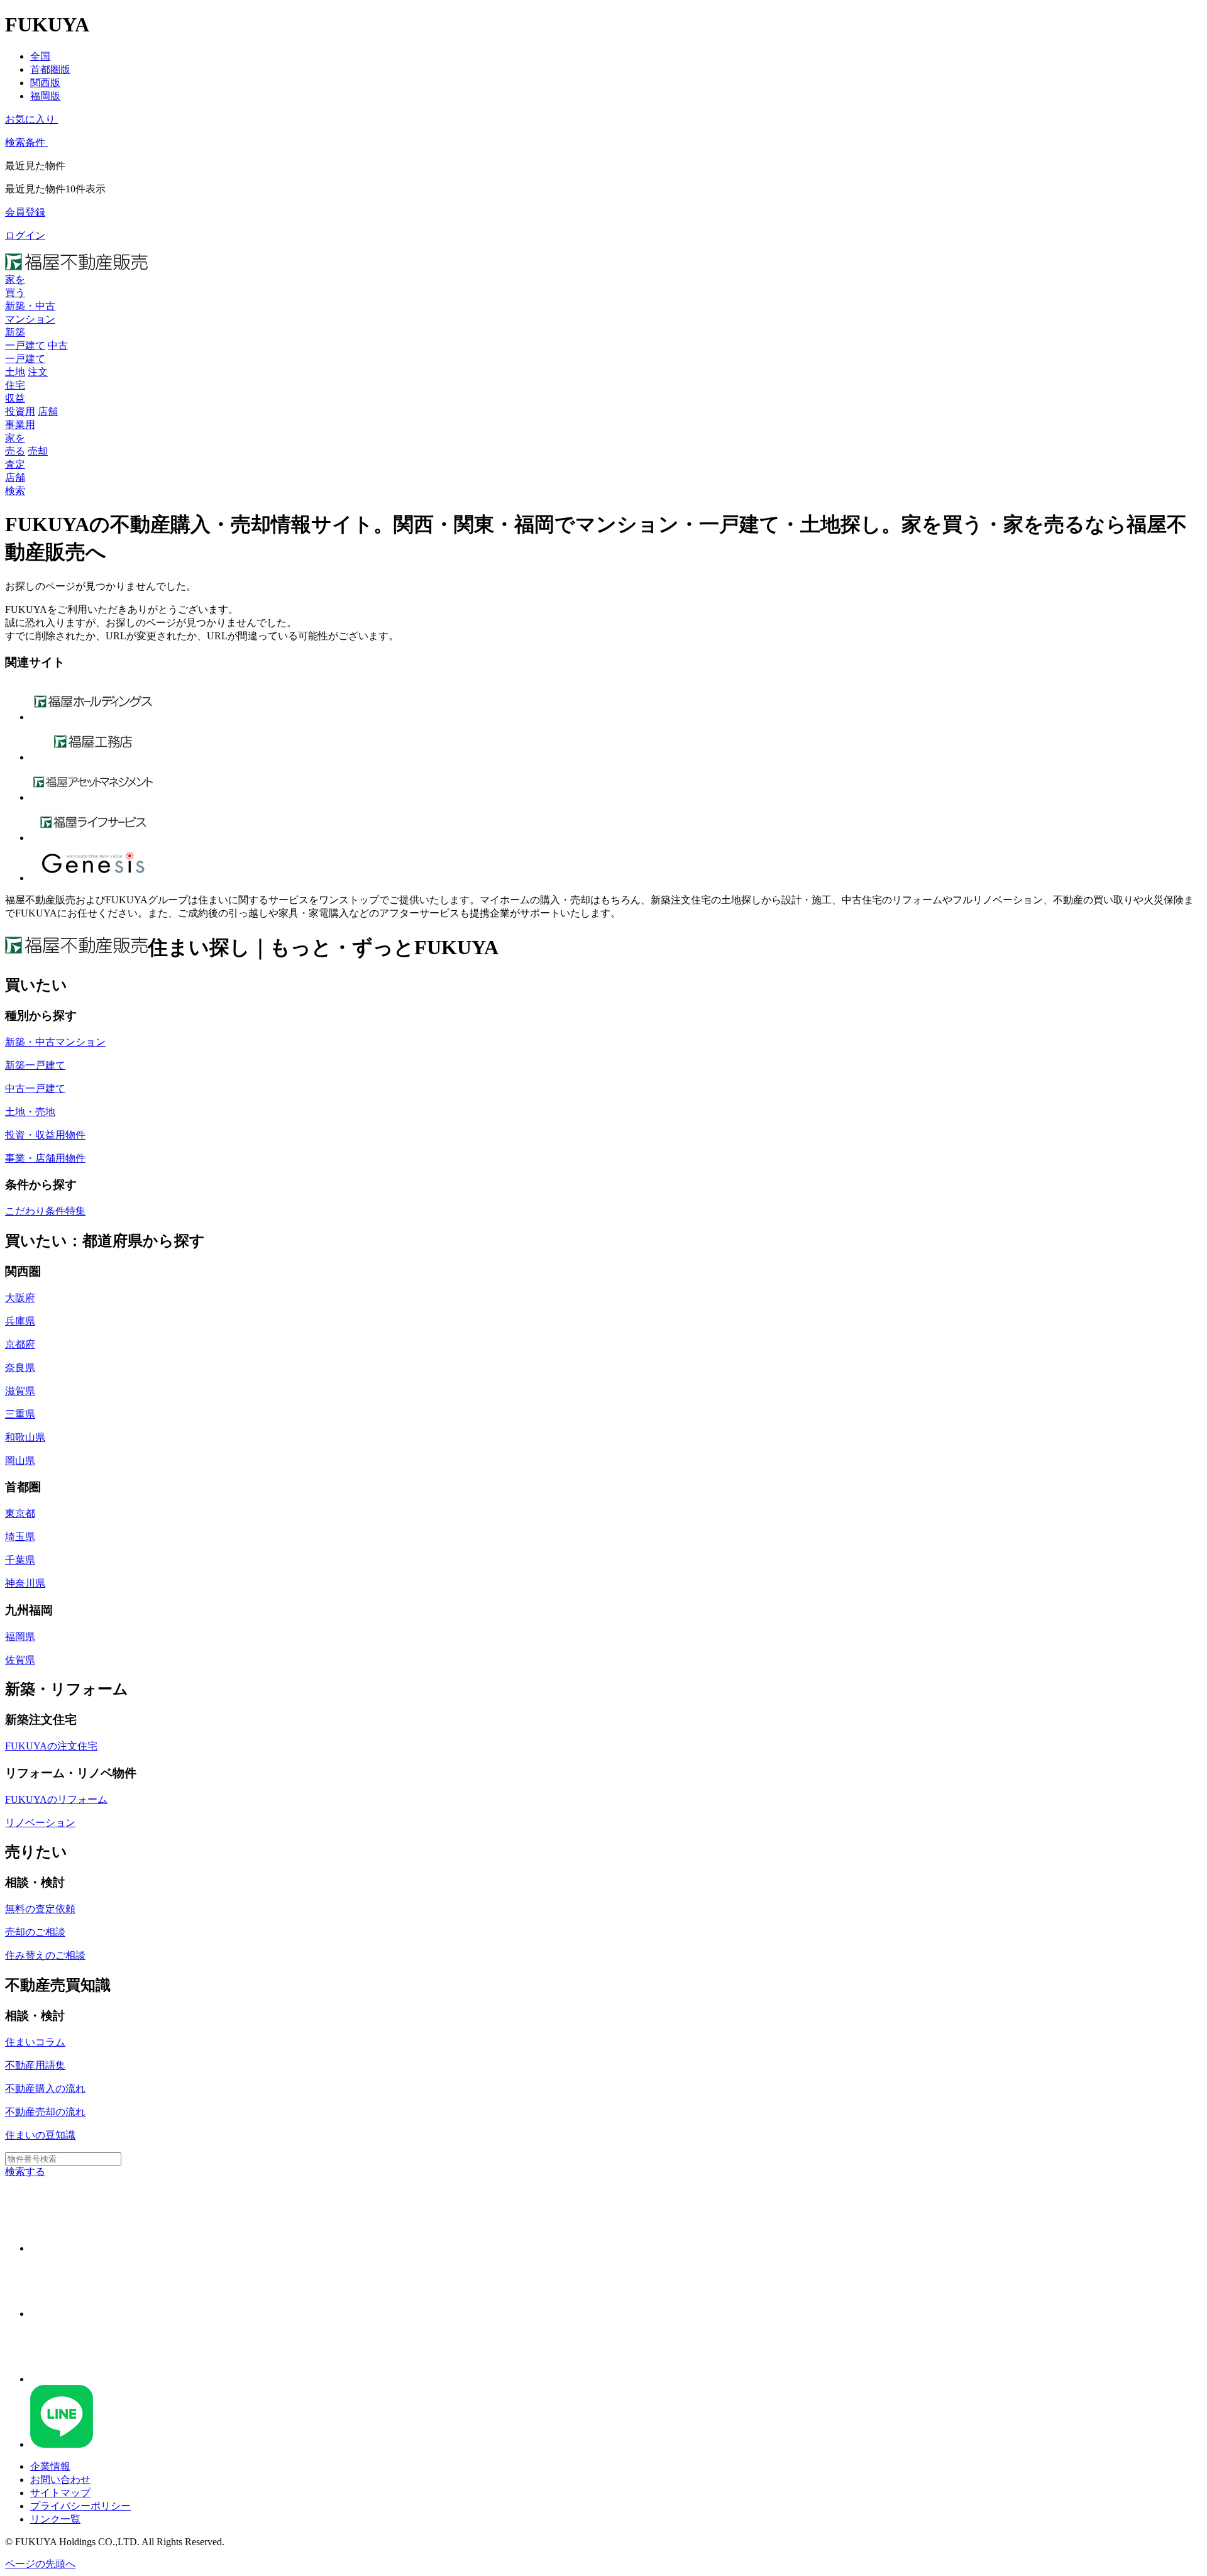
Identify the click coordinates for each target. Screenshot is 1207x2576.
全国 (40, 56)
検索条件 (25, 142)
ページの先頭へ (40, 2564)
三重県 (20, 1414)
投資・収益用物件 (45, 1135)
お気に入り (30, 119)
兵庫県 (20, 1321)
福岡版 (45, 96)
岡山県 (20, 1461)
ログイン (25, 235)
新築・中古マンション (55, 1042)
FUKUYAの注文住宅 (51, 1746)
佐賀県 (20, 1660)
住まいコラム (35, 2042)
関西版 (45, 83)
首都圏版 (50, 69)
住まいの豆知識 (40, 2135)
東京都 (20, 1513)
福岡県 (20, 1637)
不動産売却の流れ (45, 2112)
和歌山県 (25, 1437)
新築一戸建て (35, 1065)
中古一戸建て (35, 1088)
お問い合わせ (60, 2480)
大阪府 (20, 1298)
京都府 (20, 1344)
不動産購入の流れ (45, 2089)
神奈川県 (25, 1583)
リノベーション (40, 1823)
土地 (15, 372)
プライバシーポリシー (80, 2506)
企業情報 (50, 2466)
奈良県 (20, 1368)
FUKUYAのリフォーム (56, 1799)
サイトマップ (60, 2493)
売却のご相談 (35, 1932)
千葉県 (20, 1560)
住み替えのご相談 (45, 1955)
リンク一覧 (55, 2519)
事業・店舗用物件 (45, 1158)
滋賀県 (20, 1391)
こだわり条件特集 (45, 1211)
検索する (25, 2171)
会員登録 (25, 212)
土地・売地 (30, 1112)
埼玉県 (20, 1537)
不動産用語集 (35, 2065)
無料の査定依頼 (40, 1909)
